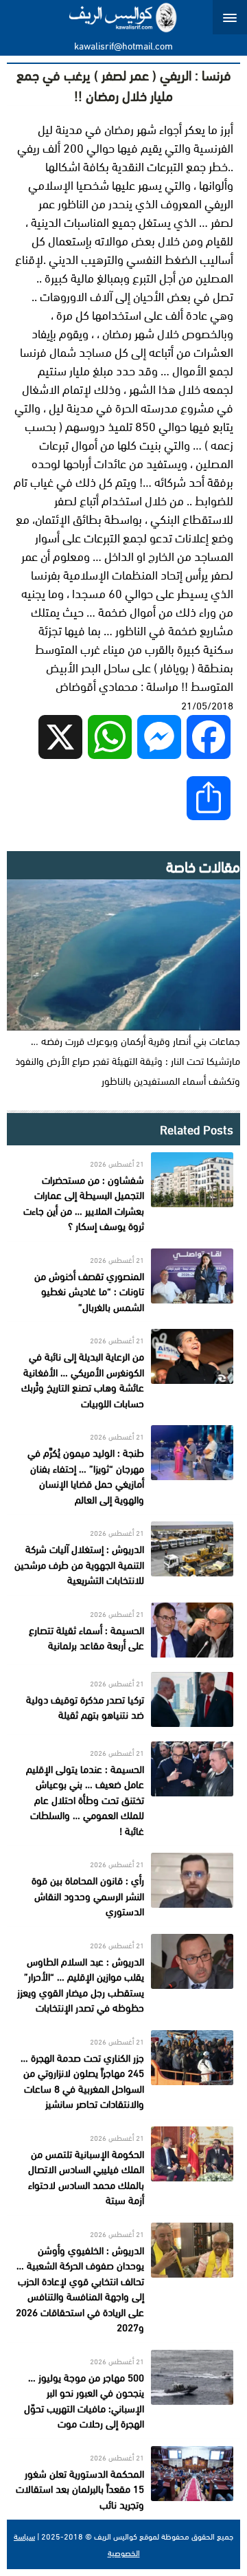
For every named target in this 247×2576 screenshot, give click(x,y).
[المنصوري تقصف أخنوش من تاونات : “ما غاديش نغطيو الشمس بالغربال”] (123, 1282)
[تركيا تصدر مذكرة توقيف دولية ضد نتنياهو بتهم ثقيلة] (123, 1699)
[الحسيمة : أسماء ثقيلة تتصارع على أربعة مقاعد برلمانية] (123, 1630)
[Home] (124, 17)
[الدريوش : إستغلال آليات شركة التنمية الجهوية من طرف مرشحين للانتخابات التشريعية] (123, 1555)
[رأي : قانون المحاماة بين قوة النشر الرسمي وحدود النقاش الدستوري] (123, 1886)
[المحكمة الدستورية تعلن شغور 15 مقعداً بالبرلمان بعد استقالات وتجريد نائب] (123, 2479)
